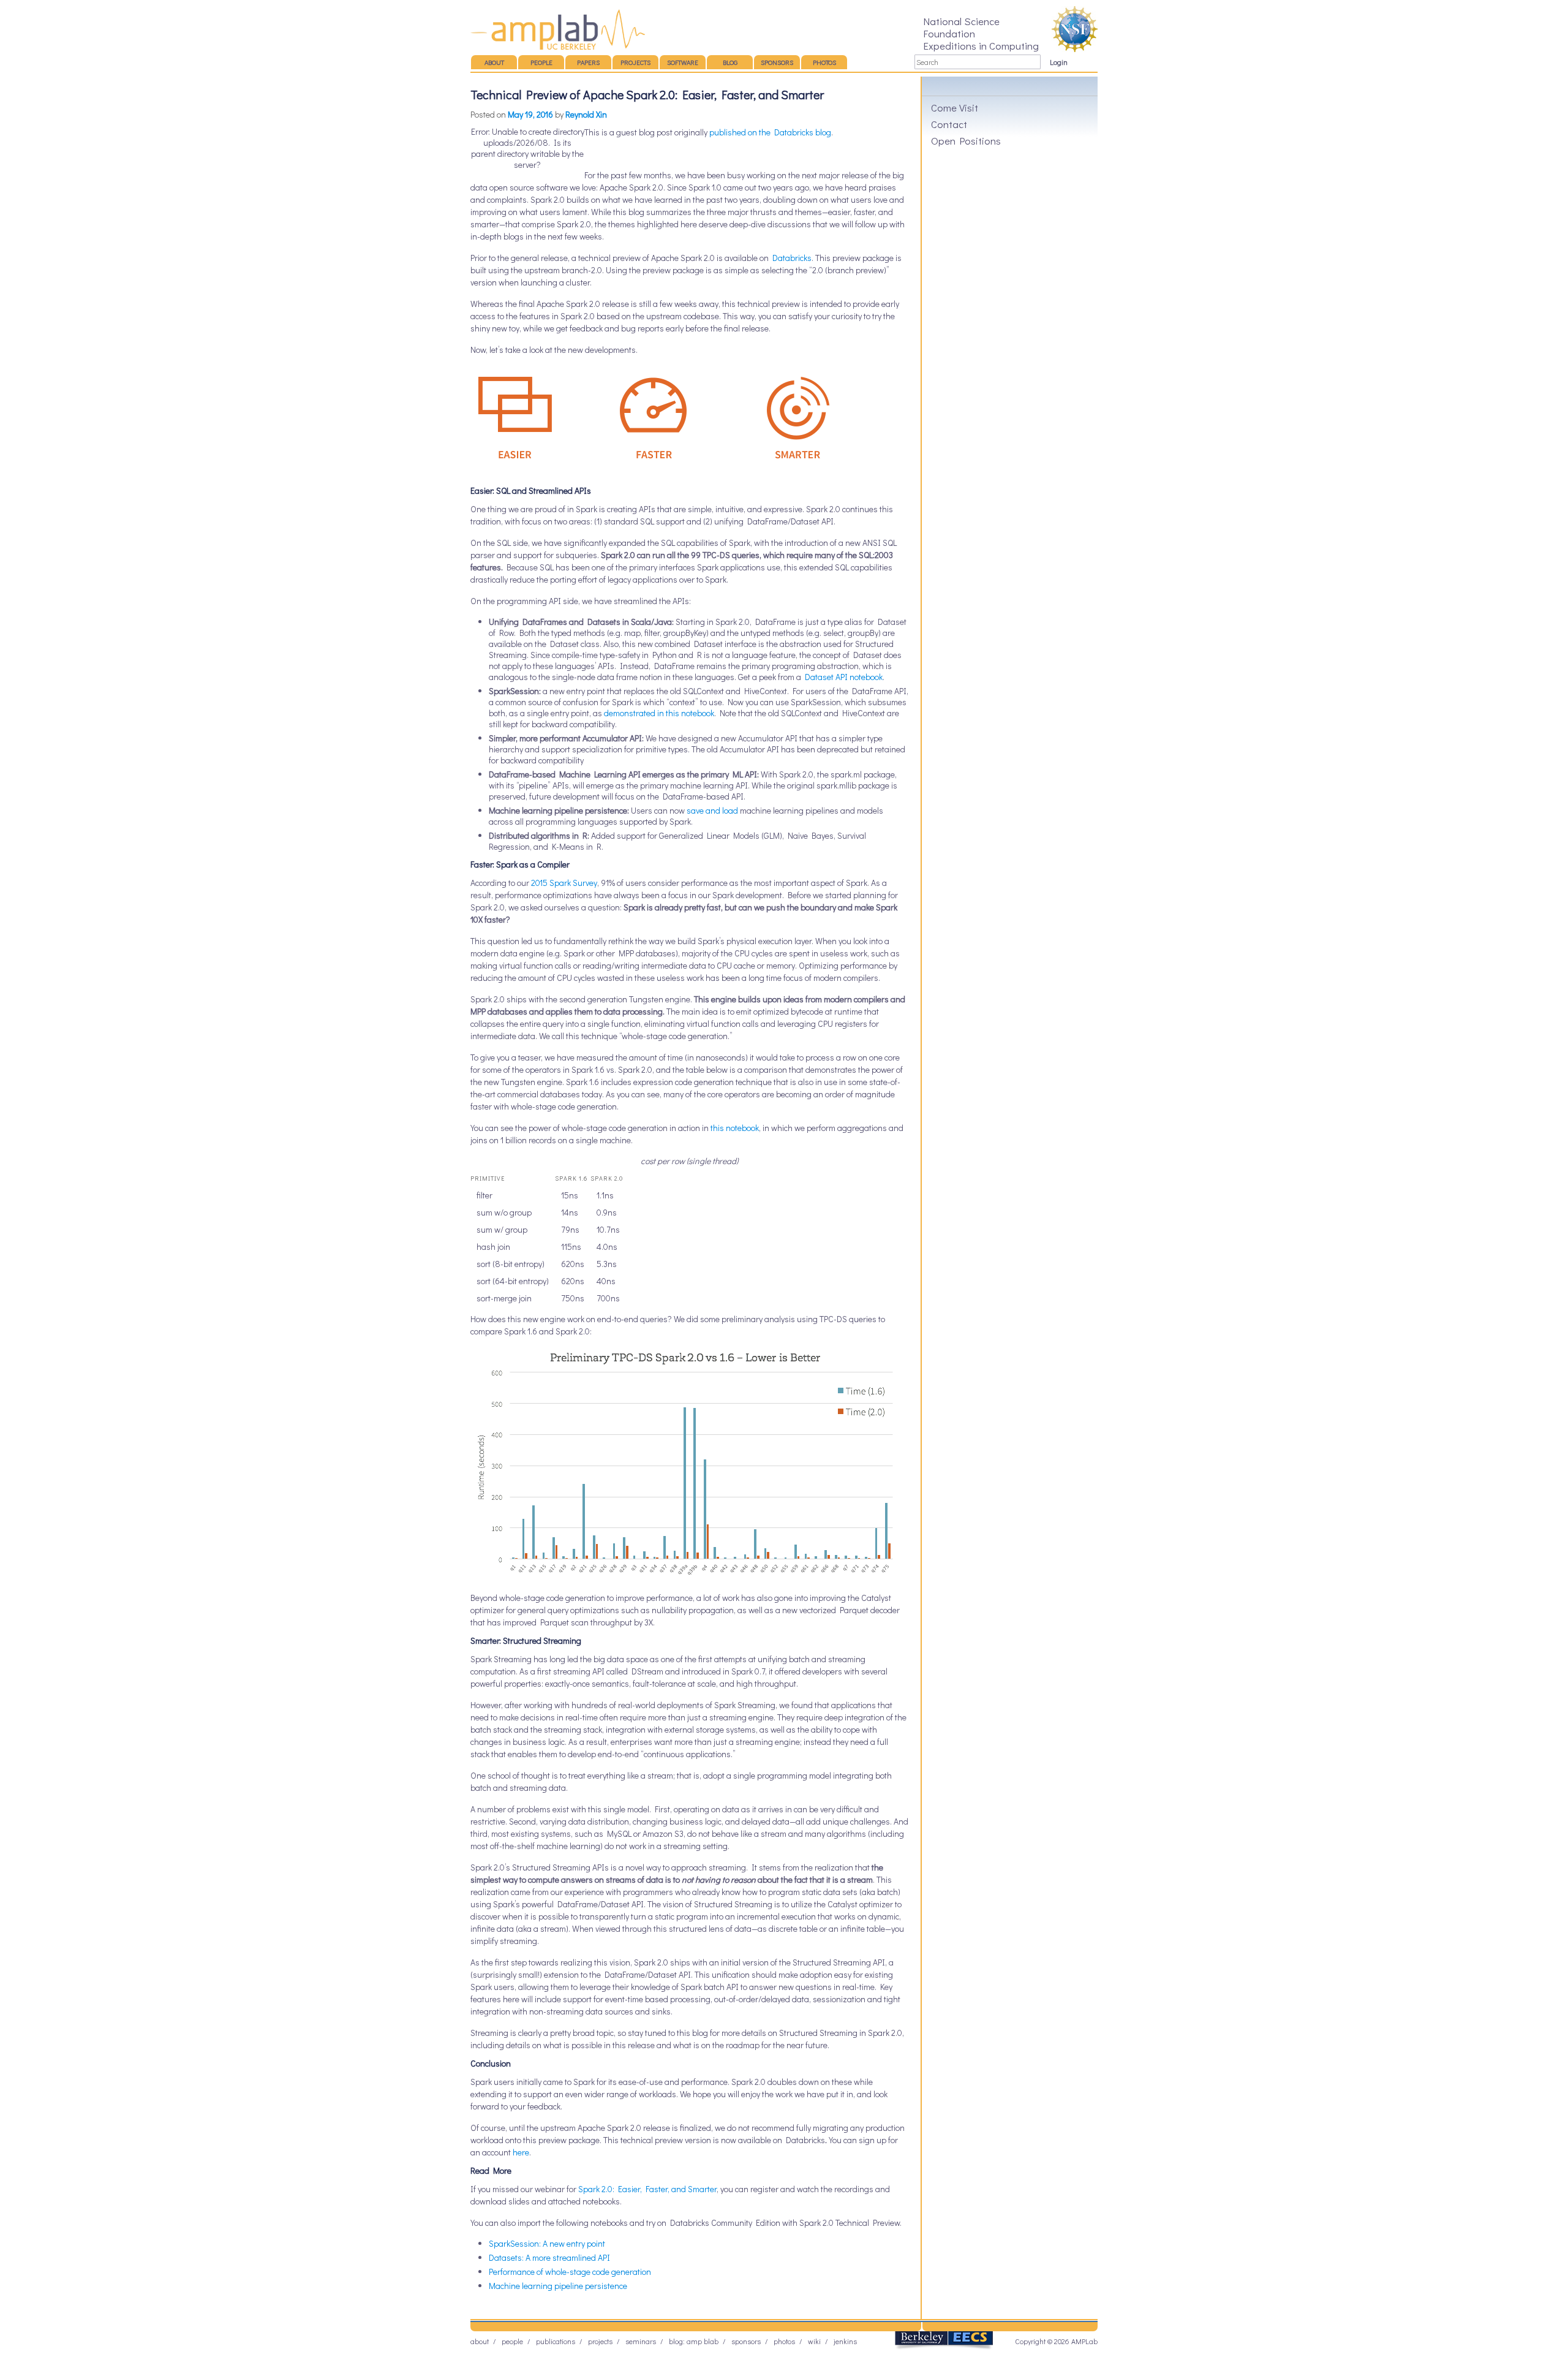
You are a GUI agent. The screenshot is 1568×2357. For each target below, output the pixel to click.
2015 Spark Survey (564, 883)
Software (683, 62)
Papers (588, 62)
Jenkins (845, 2341)
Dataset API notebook (844, 677)
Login (1059, 62)
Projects (635, 62)
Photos (824, 62)
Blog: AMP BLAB (694, 2341)
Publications (556, 2341)
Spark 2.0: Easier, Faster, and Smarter (647, 2189)
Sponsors (777, 62)
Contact (949, 124)
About (494, 62)
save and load (712, 810)
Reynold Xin (586, 114)
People (541, 62)
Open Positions (966, 140)
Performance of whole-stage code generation (570, 2272)
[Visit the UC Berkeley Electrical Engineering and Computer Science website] (944, 2347)
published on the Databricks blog (770, 132)
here (521, 2152)
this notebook (735, 1128)
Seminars (641, 2341)
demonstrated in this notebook (659, 713)
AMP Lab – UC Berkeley (558, 29)
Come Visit (955, 107)
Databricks (792, 258)
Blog (730, 62)
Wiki (814, 2341)
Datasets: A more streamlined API (549, 2257)
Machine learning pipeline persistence (558, 2286)
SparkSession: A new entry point (547, 2243)
